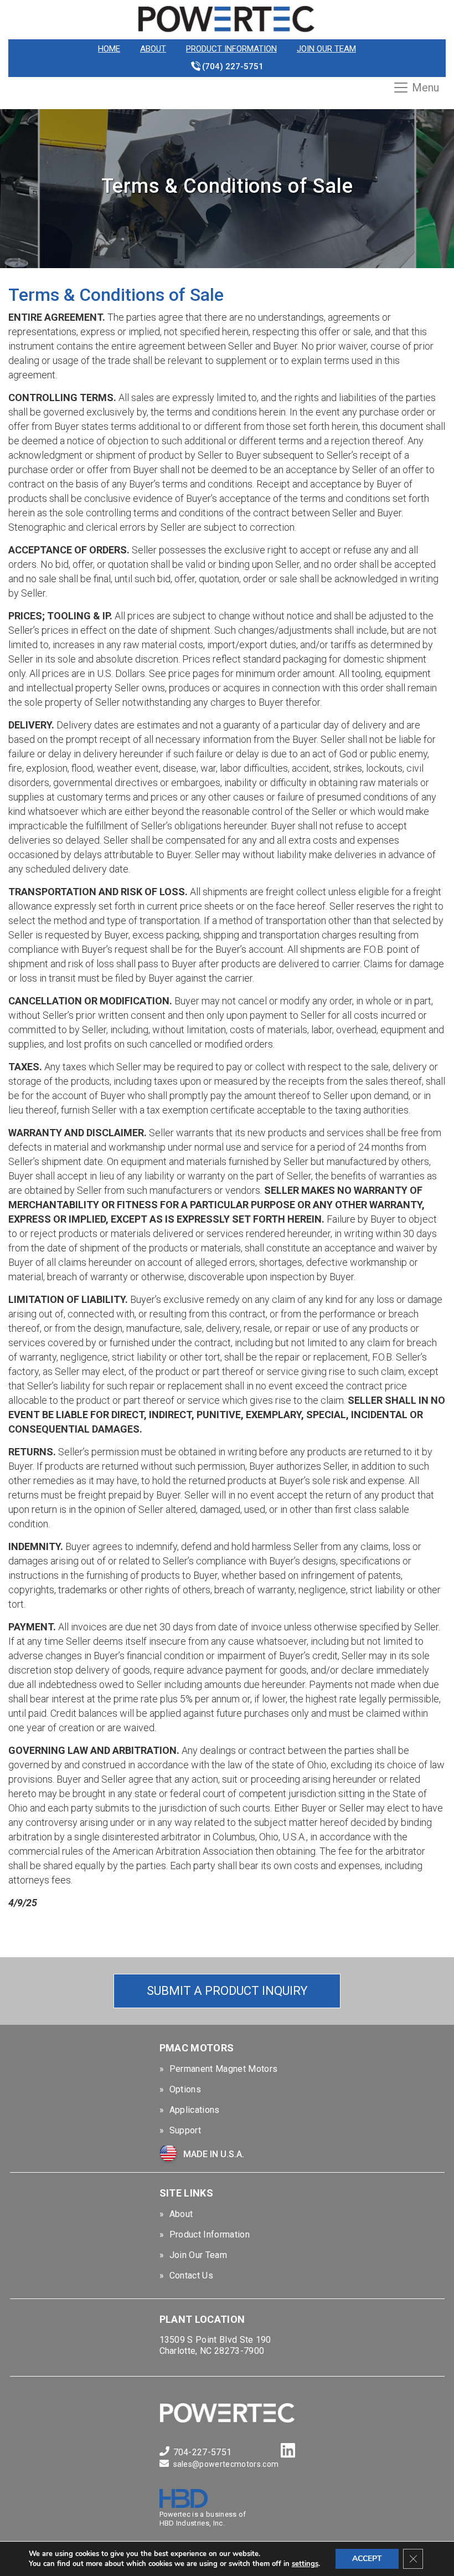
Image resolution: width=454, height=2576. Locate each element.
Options (185, 2089)
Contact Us (191, 2275)
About (153, 49)
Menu (425, 88)
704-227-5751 (203, 2452)
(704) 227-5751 (233, 66)
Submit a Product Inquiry (227, 1991)
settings (305, 2564)
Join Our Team (326, 49)
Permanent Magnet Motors (223, 2069)
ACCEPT (367, 2559)
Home (109, 49)
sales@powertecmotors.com (226, 2464)
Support (185, 2130)
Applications (195, 2110)
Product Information (231, 49)
